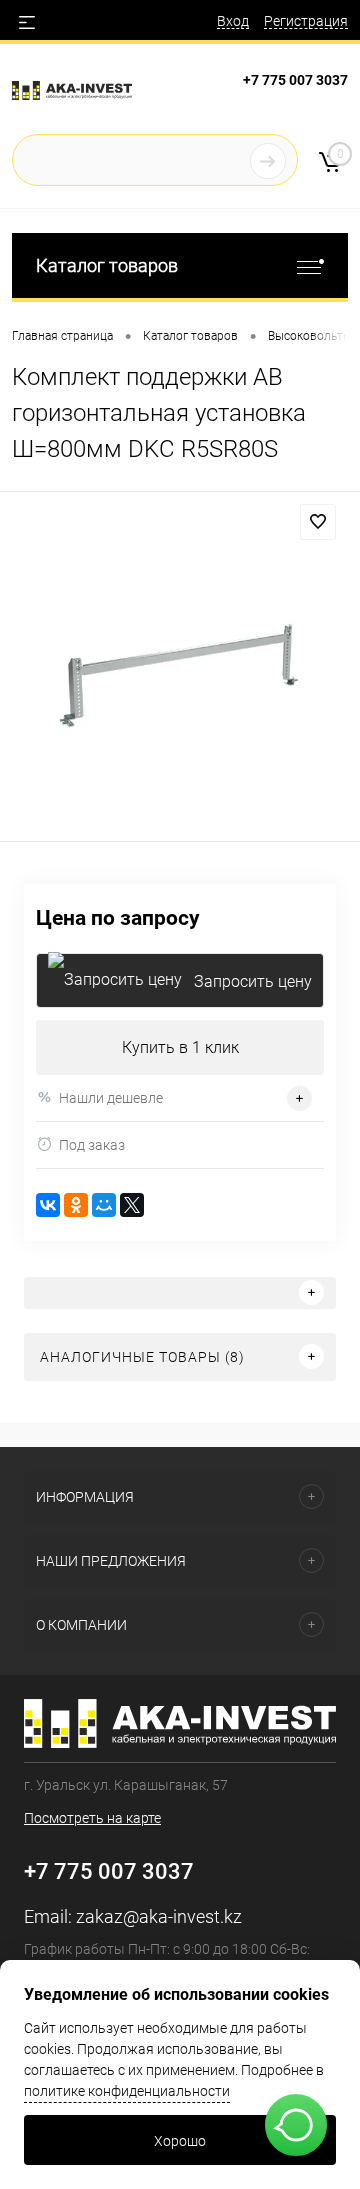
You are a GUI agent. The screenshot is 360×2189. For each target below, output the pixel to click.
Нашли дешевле (111, 1098)
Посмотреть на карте (92, 1818)
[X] (132, 1205)
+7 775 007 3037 (295, 80)
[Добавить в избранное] (318, 522)
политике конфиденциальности (127, 2091)
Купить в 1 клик (180, 1047)
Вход (233, 21)
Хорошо (180, 2141)
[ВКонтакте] (48, 1205)
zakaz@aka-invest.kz (159, 1916)
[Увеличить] (180, 669)
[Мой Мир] (104, 1205)
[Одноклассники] (76, 1205)
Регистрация (306, 21)
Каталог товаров (107, 265)
